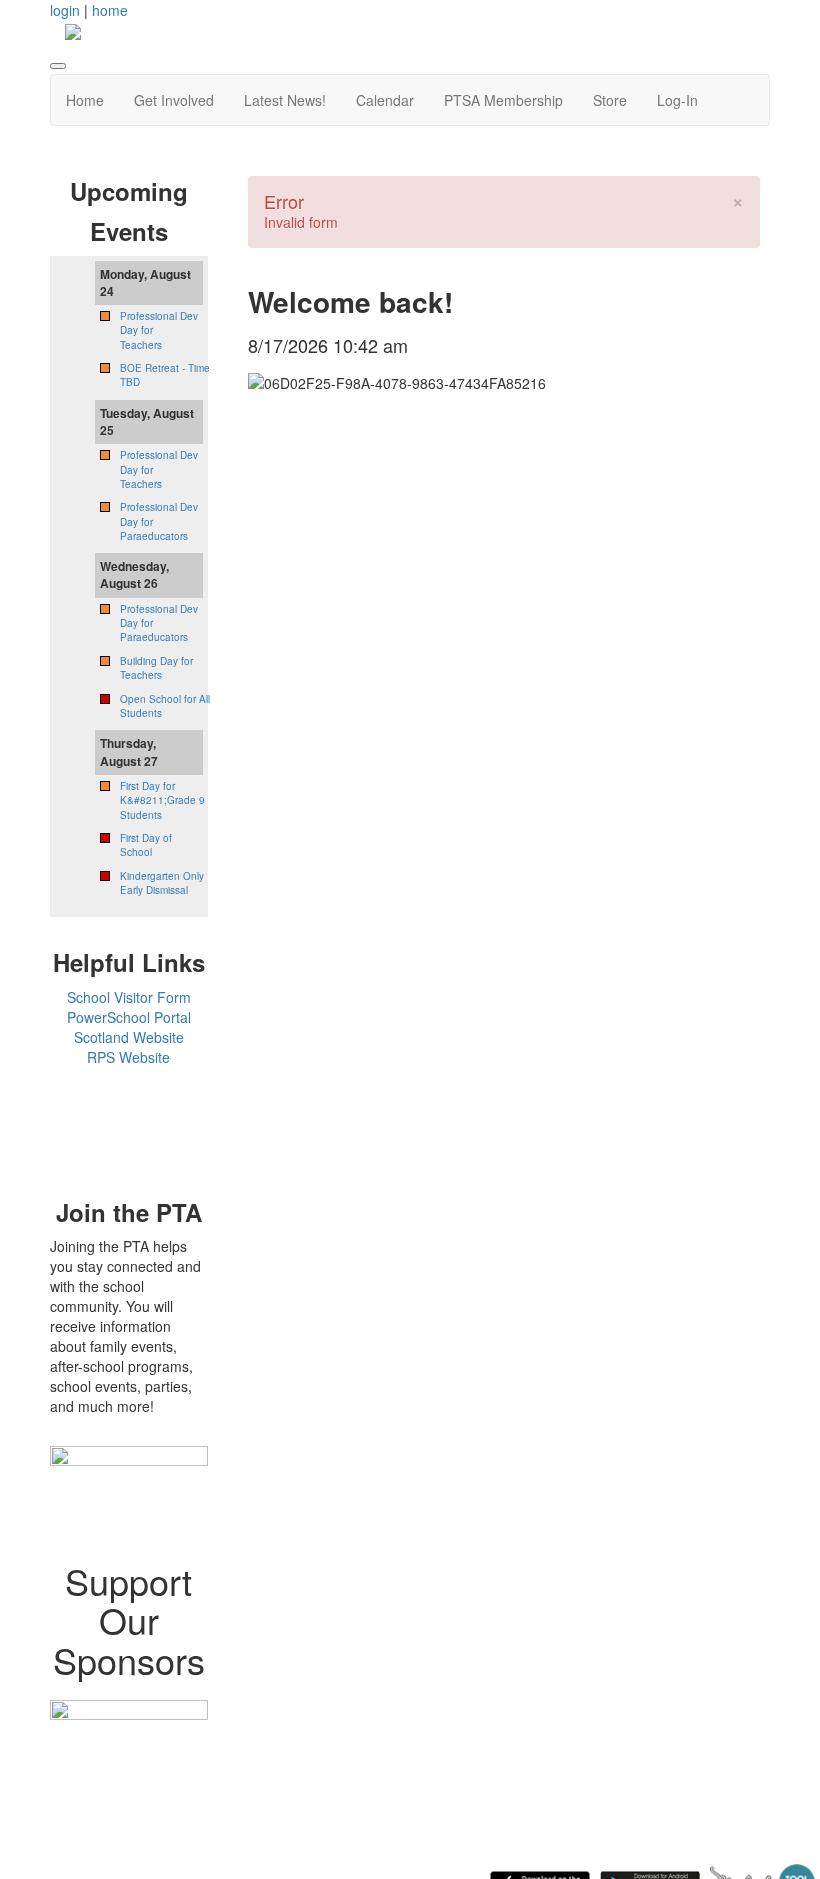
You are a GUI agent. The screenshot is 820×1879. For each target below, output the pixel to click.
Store (610, 100)
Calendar (385, 100)
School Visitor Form (129, 997)
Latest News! (285, 100)
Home (85, 100)
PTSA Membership (503, 100)
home (110, 10)
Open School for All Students (165, 706)
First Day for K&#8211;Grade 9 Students (162, 800)
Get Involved (174, 100)
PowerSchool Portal (129, 1017)
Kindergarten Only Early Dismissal (162, 883)
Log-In (677, 100)
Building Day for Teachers (156, 668)
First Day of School (146, 845)
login (65, 10)
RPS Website (128, 1057)
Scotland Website (129, 1037)
